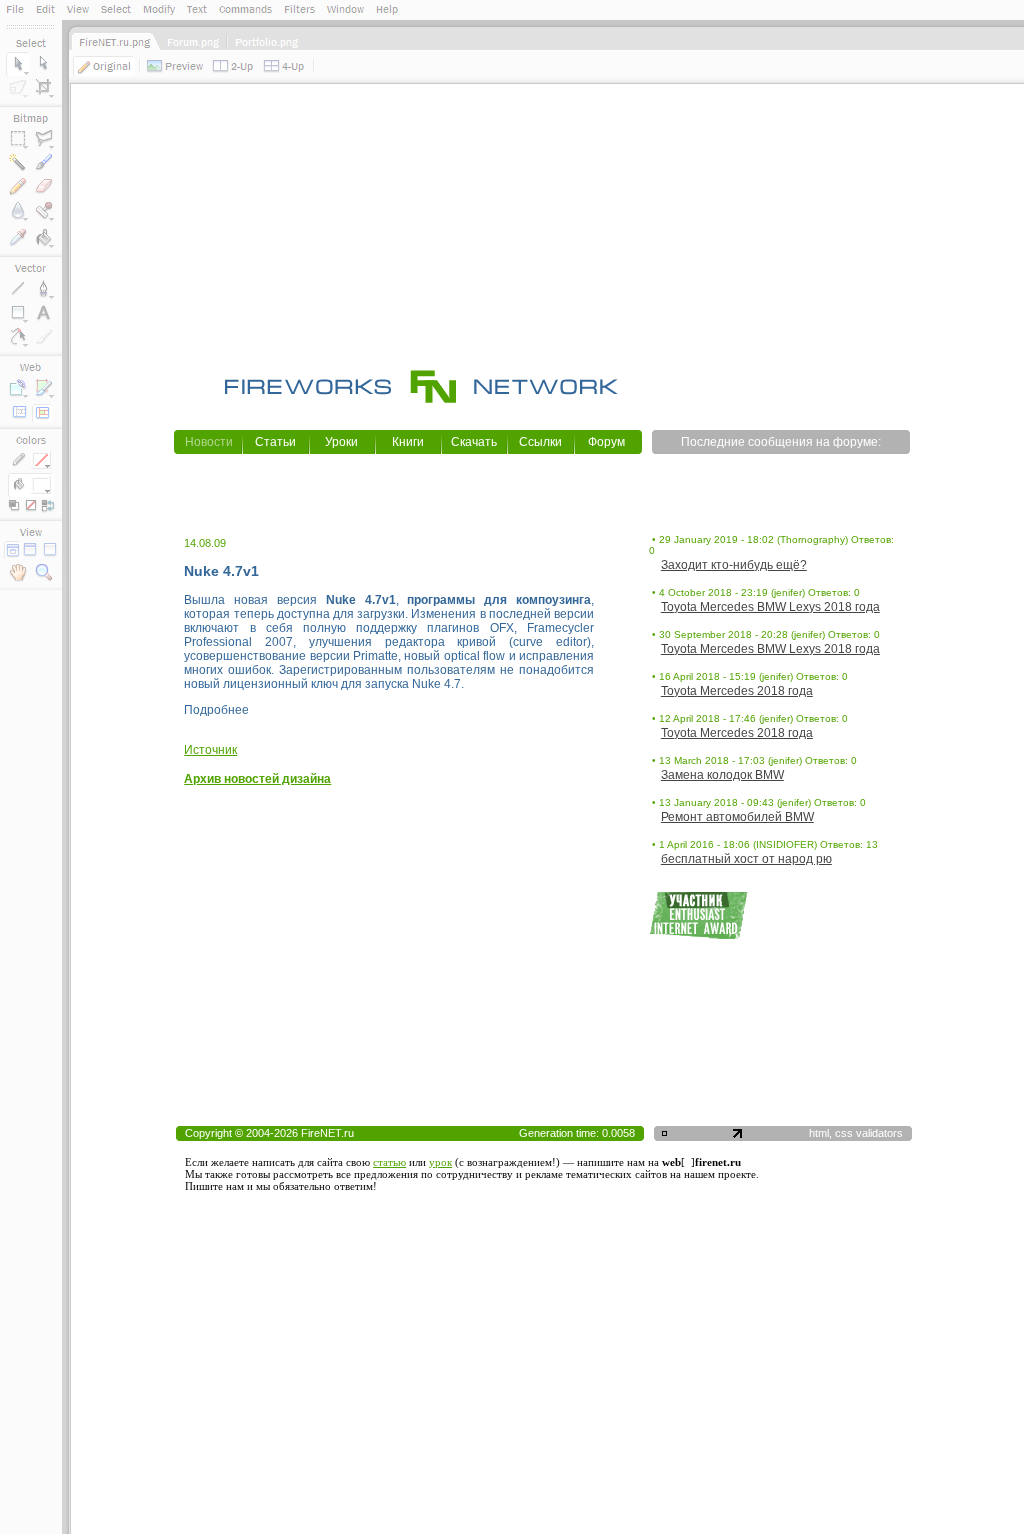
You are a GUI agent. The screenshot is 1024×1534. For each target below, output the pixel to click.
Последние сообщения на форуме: (781, 442)
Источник (210, 750)
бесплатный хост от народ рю (746, 859)
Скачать (474, 442)
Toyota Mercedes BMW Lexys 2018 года (770, 607)
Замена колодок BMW (722, 775)
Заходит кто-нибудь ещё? (734, 565)
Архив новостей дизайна (257, 779)
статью (389, 1162)
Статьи (275, 442)
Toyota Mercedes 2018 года (737, 691)
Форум (606, 442)
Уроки (341, 442)
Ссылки (540, 442)
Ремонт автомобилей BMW (737, 817)
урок (440, 1162)
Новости (209, 442)
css (844, 1133)
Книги (408, 442)
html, (822, 1133)
